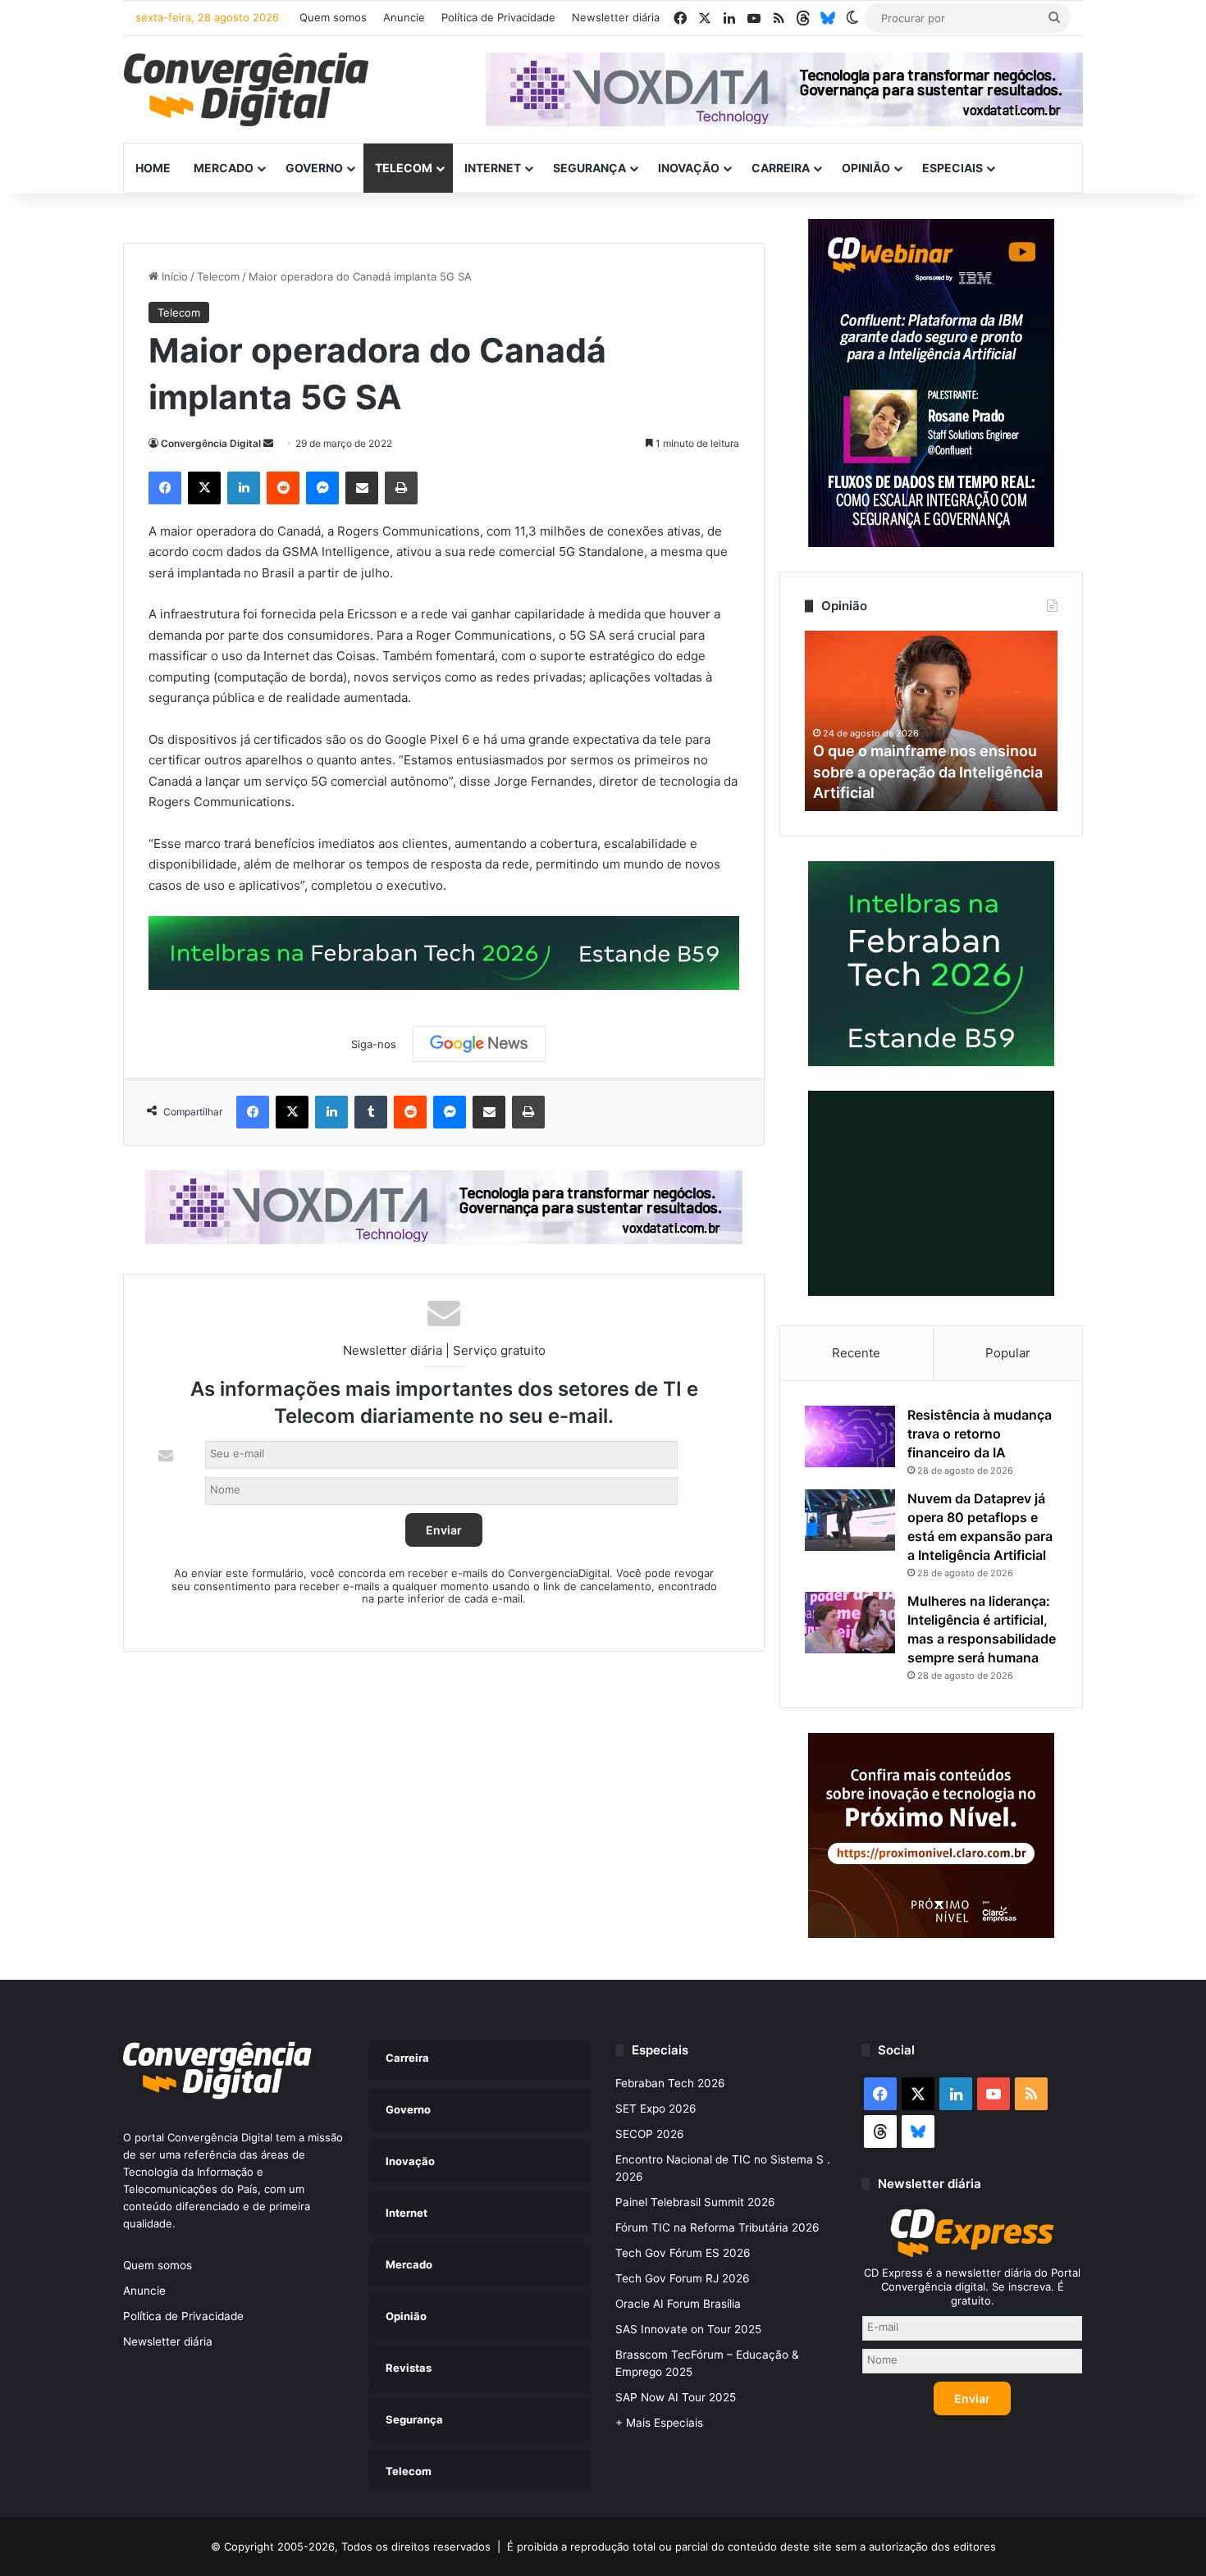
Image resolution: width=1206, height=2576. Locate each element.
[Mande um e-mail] (268, 443)
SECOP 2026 (650, 2134)
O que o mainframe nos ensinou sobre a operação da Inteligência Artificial (928, 771)
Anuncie (404, 17)
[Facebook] (165, 488)
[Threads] (803, 18)
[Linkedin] (244, 488)
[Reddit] (283, 488)
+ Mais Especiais (659, 2423)
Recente (856, 1353)
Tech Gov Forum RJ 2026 (683, 2278)
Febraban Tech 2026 (670, 2083)
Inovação (689, 168)
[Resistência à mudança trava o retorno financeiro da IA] (850, 1436)
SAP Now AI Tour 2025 (676, 2397)
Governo (314, 168)
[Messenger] (322, 488)
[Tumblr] (371, 1112)
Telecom (404, 168)
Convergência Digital (211, 443)
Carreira (781, 168)
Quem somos (333, 17)
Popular (1008, 1353)
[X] (204, 488)
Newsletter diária (616, 17)
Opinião (866, 168)
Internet (493, 168)
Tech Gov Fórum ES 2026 (683, 2253)
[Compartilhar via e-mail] (362, 488)
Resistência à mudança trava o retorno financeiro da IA (980, 1434)
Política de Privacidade (498, 17)
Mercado (224, 168)
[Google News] (479, 1044)
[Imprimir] (401, 488)
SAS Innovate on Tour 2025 (688, 2329)
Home (153, 168)
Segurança (589, 168)
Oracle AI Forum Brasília (678, 2304)
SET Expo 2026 (656, 2109)
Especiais (952, 168)
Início (173, 276)
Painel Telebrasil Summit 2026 (695, 2202)
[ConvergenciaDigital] (246, 89)
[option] (931, 721)
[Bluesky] (828, 18)
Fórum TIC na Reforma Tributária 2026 (717, 2227)
